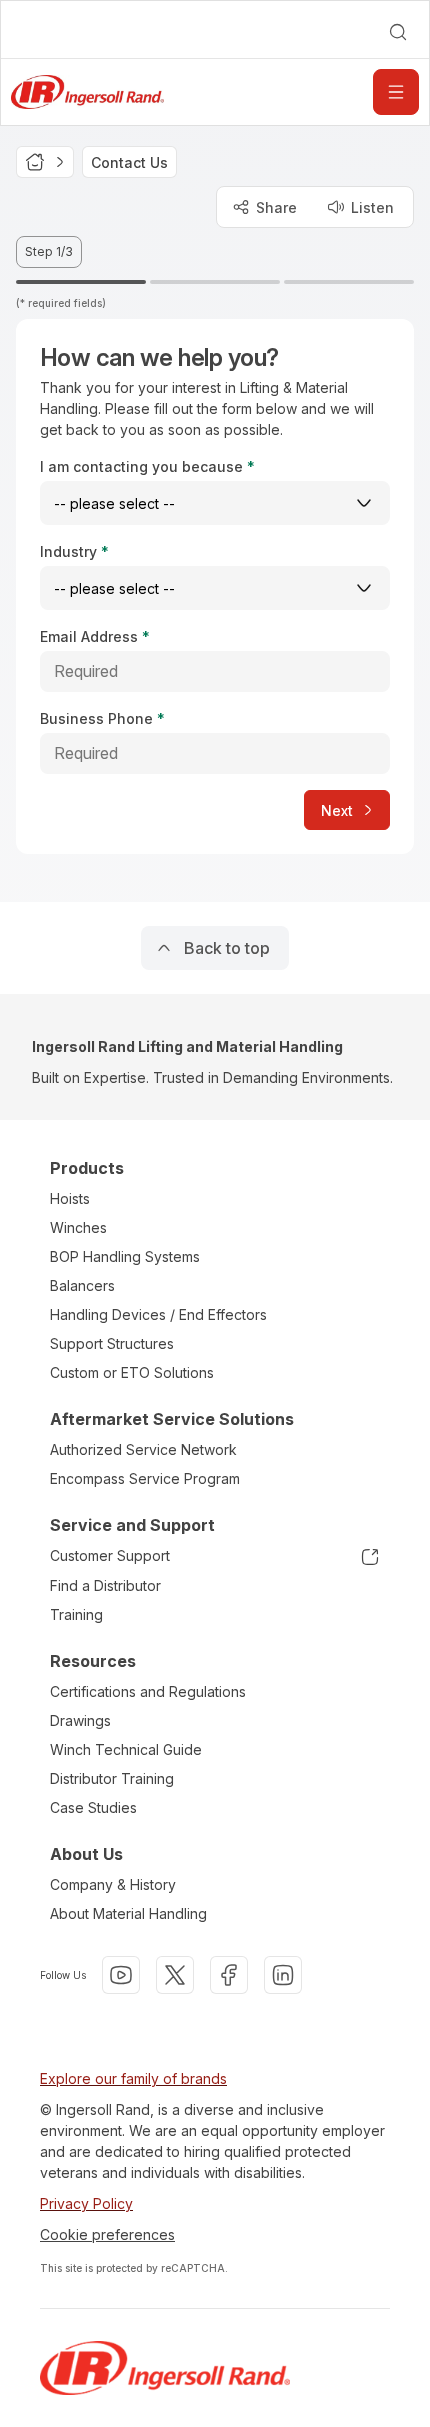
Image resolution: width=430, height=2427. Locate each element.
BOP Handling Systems (125, 1256)
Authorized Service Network (143, 1449)
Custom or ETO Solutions (132, 1372)
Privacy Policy (86, 2203)
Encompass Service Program (145, 1478)
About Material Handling (128, 1913)
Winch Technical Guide (126, 1749)
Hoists (70, 1198)
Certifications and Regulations (148, 1691)
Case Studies (93, 1807)
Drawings (80, 1720)
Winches (78, 1227)
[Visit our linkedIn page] (283, 1975)
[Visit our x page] (175, 1975)
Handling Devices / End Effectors (158, 1314)
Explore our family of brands (133, 2078)
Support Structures (112, 1343)
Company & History (113, 1884)
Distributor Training (112, 1778)
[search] (398, 32)
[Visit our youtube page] (121, 1975)
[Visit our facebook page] (229, 1975)
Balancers (82, 1285)
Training (76, 1614)
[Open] (396, 92)
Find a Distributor (105, 1585)
